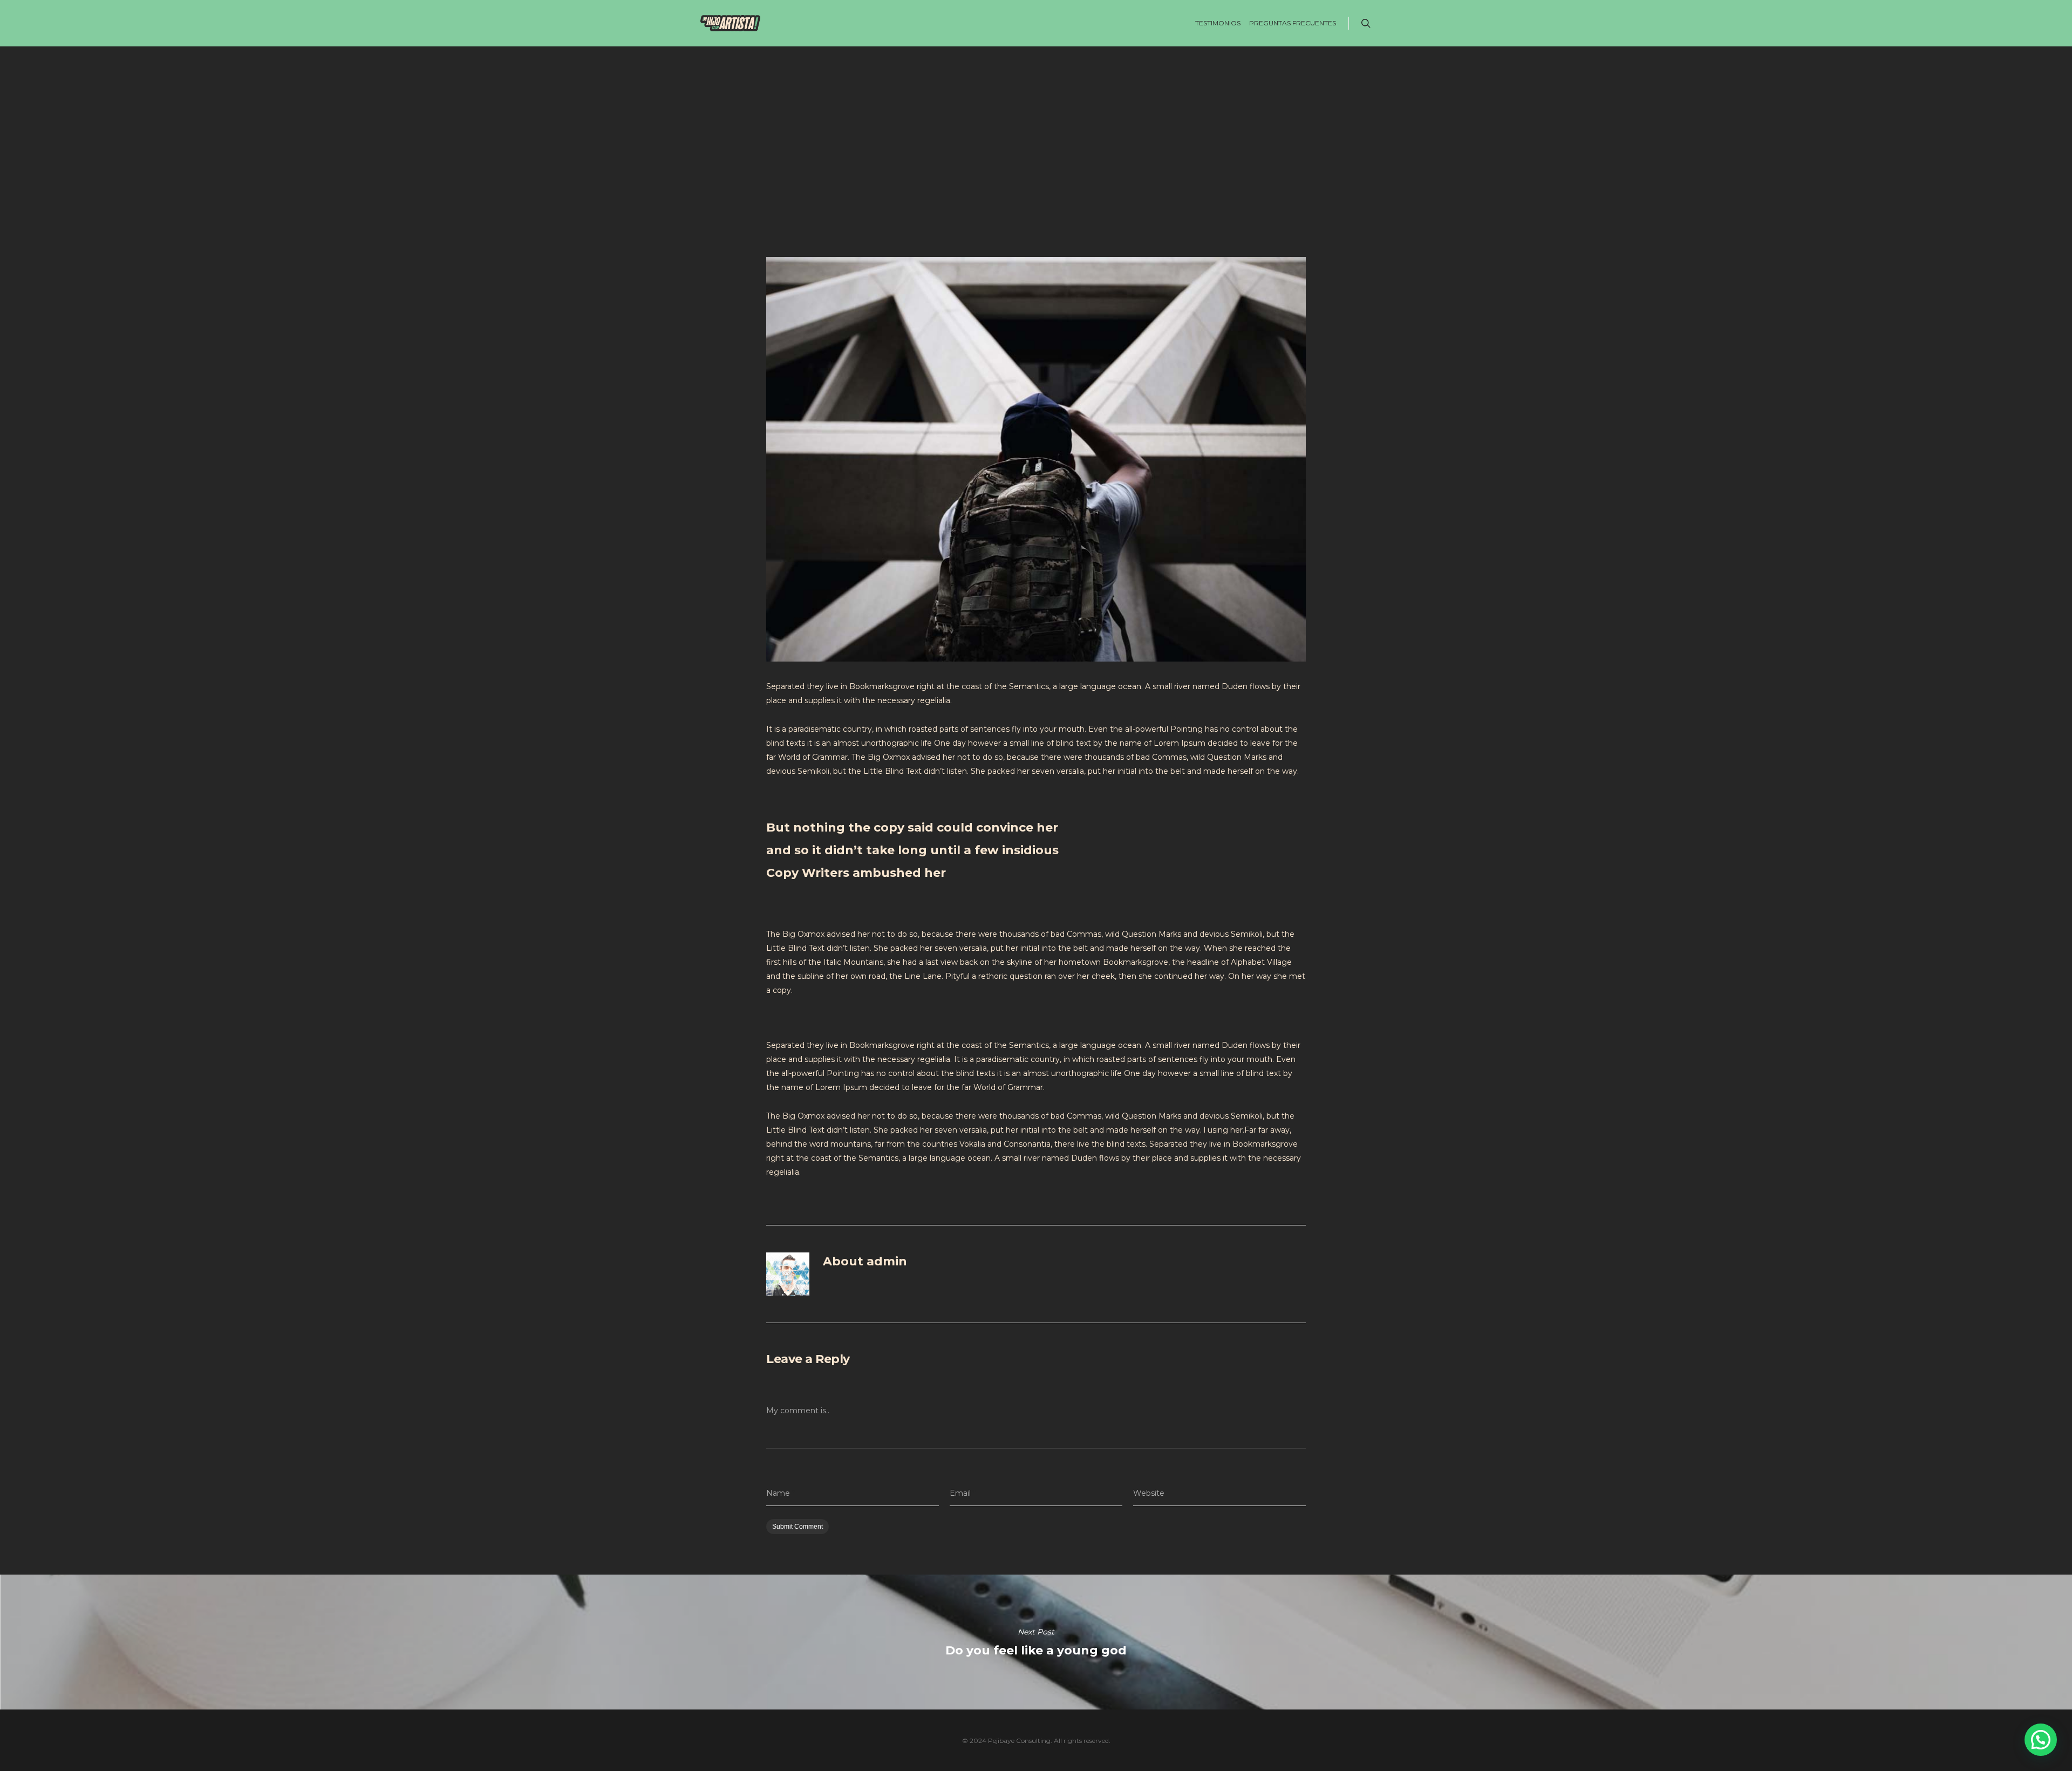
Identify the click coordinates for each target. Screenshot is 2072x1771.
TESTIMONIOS (1218, 23)
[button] (2041, 1740)
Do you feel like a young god (1036, 1642)
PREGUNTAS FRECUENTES (1293, 23)
